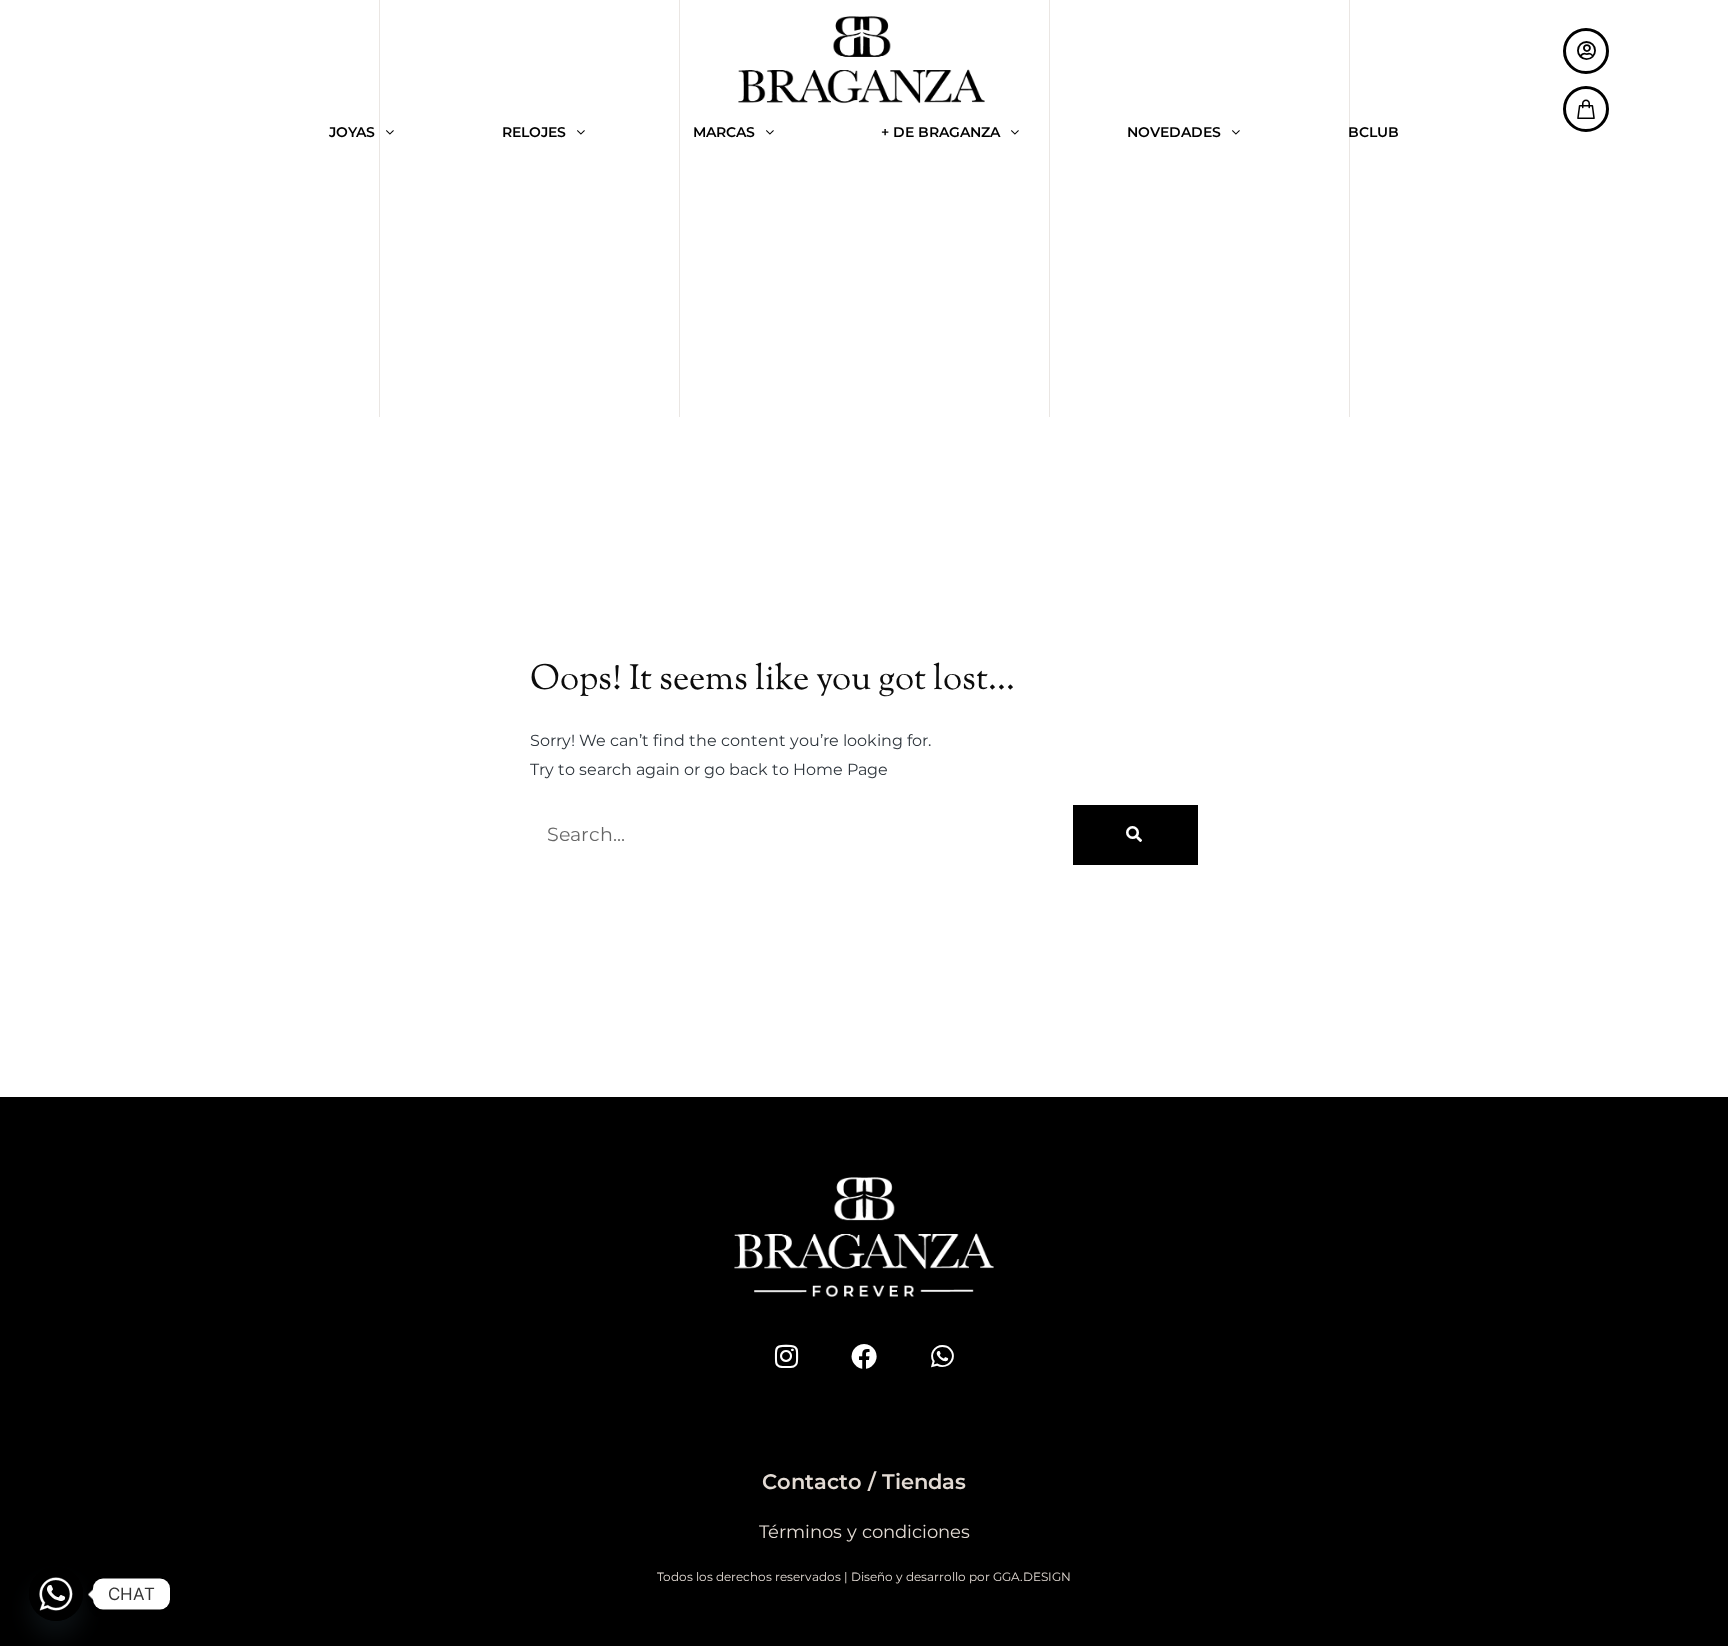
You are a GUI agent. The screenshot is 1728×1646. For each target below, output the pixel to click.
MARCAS (724, 132)
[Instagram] (786, 1356)
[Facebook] (864, 1356)
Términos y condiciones (864, 1532)
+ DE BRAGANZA (940, 132)
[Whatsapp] (942, 1356)
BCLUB (1373, 132)
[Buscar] (1135, 835)
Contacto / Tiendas (864, 1481)
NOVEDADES (1174, 132)
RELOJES (534, 132)
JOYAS (352, 132)
